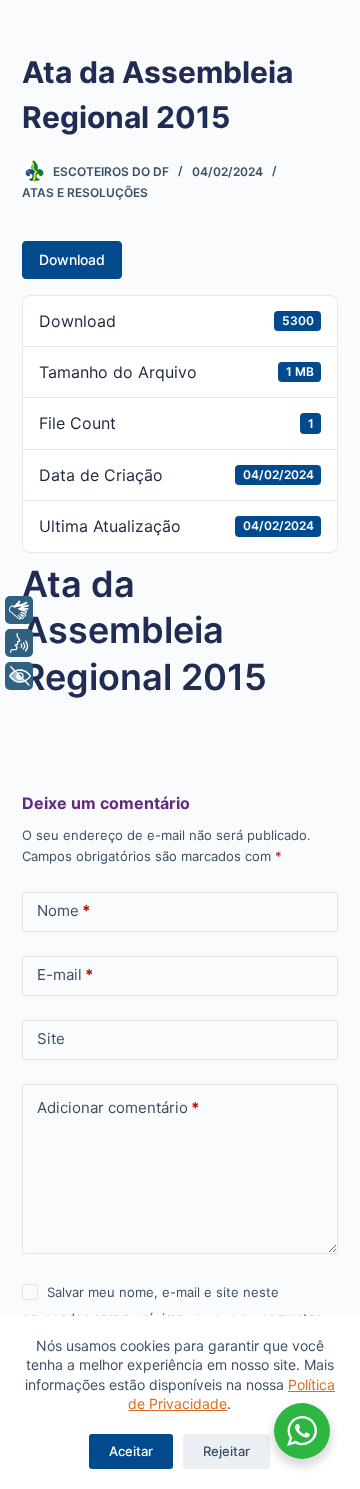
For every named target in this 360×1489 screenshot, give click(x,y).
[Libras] (19, 610)
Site (51, 1038)
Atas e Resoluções (85, 192)
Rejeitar (226, 1451)
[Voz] (19, 643)
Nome (63, 910)
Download (72, 259)
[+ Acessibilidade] (19, 676)
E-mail (65, 974)
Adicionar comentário (118, 1107)
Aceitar (131, 1451)
